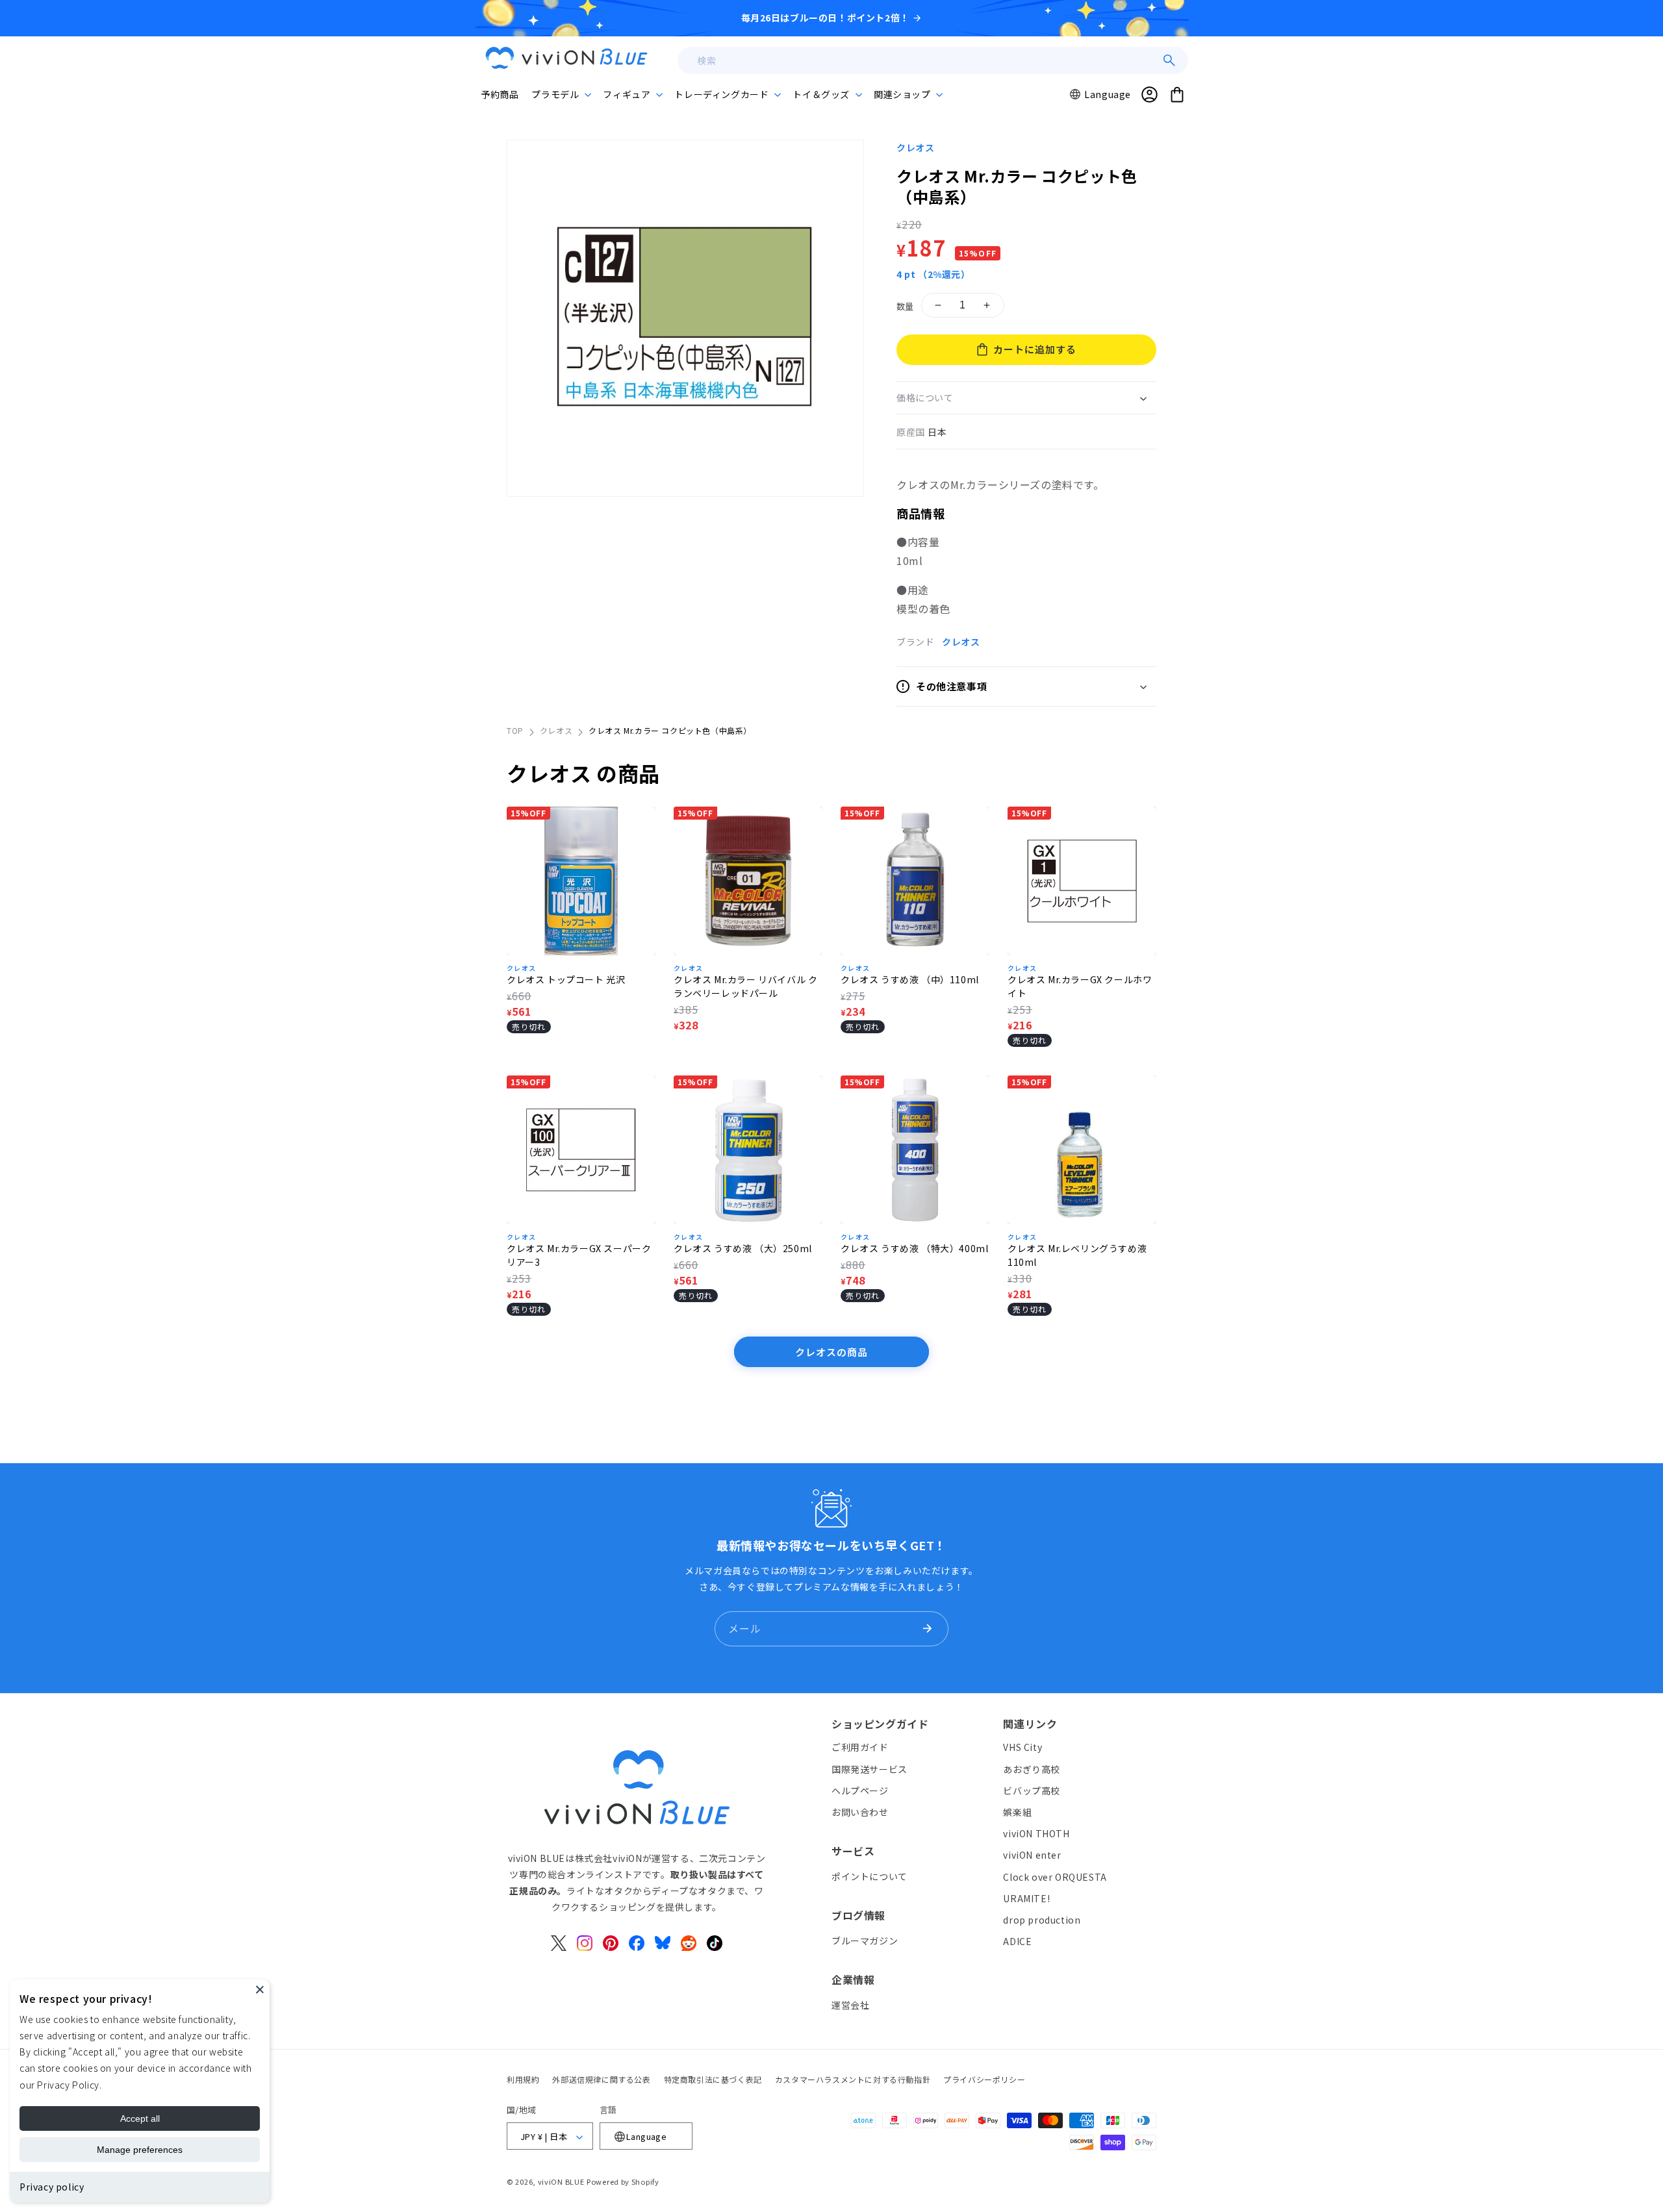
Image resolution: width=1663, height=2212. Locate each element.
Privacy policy (52, 2187)
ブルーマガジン (865, 1941)
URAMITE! (1026, 1898)
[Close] (260, 1989)
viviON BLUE (561, 2182)
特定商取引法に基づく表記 (713, 2079)
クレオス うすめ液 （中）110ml (910, 979)
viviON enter (1032, 1855)
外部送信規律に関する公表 (601, 2079)
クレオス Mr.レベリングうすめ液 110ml (1077, 1255)
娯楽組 (1017, 1812)
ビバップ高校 (1032, 1791)
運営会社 (850, 2005)
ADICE (1017, 1941)
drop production (1042, 1920)
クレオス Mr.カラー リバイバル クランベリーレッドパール (745, 986)
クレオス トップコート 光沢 (566, 979)
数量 (905, 306)
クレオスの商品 (831, 1352)
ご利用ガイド (860, 1748)
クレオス (915, 147)
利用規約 (523, 2079)
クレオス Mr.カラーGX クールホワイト (1080, 986)
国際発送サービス (870, 1769)
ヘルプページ (860, 1791)
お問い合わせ (860, 1812)
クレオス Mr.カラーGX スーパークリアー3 (579, 1255)
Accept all (140, 2118)
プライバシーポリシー (984, 2079)
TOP (515, 730)
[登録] (927, 1629)
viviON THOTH (1036, 1833)
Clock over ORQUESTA (1055, 1877)
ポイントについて (870, 1876)
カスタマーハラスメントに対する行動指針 (853, 2079)
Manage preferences (140, 2150)
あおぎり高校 (1032, 1769)
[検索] (1169, 60)
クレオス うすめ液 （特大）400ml (914, 1248)
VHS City (1022, 1748)
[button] (561, 94)
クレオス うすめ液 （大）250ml (743, 1248)
